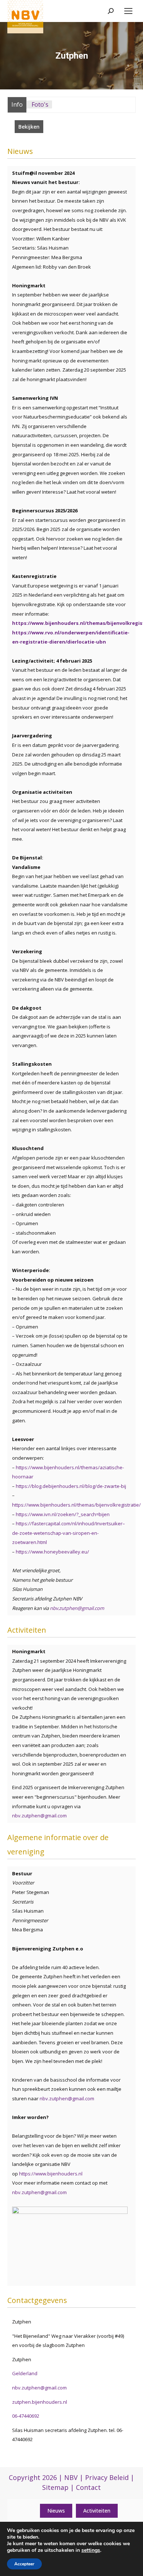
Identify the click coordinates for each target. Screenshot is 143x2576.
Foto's (40, 104)
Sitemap (55, 2487)
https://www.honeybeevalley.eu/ (52, 1552)
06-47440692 (26, 2416)
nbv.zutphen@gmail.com (77, 1608)
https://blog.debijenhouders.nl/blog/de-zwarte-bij (71, 1486)
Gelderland (25, 2373)
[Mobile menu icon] (128, 11)
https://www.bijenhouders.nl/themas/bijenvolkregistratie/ (76, 1505)
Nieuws (56, 2511)
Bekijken (29, 127)
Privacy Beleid (107, 2477)
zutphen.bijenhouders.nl (40, 2402)
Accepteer (24, 2564)
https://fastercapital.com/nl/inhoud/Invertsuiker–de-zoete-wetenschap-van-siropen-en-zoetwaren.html (69, 1533)
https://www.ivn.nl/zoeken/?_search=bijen (63, 1514)
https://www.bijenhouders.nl (51, 2174)
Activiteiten (97, 2511)
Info (17, 104)
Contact (88, 2487)
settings (91, 2550)
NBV (71, 2477)
